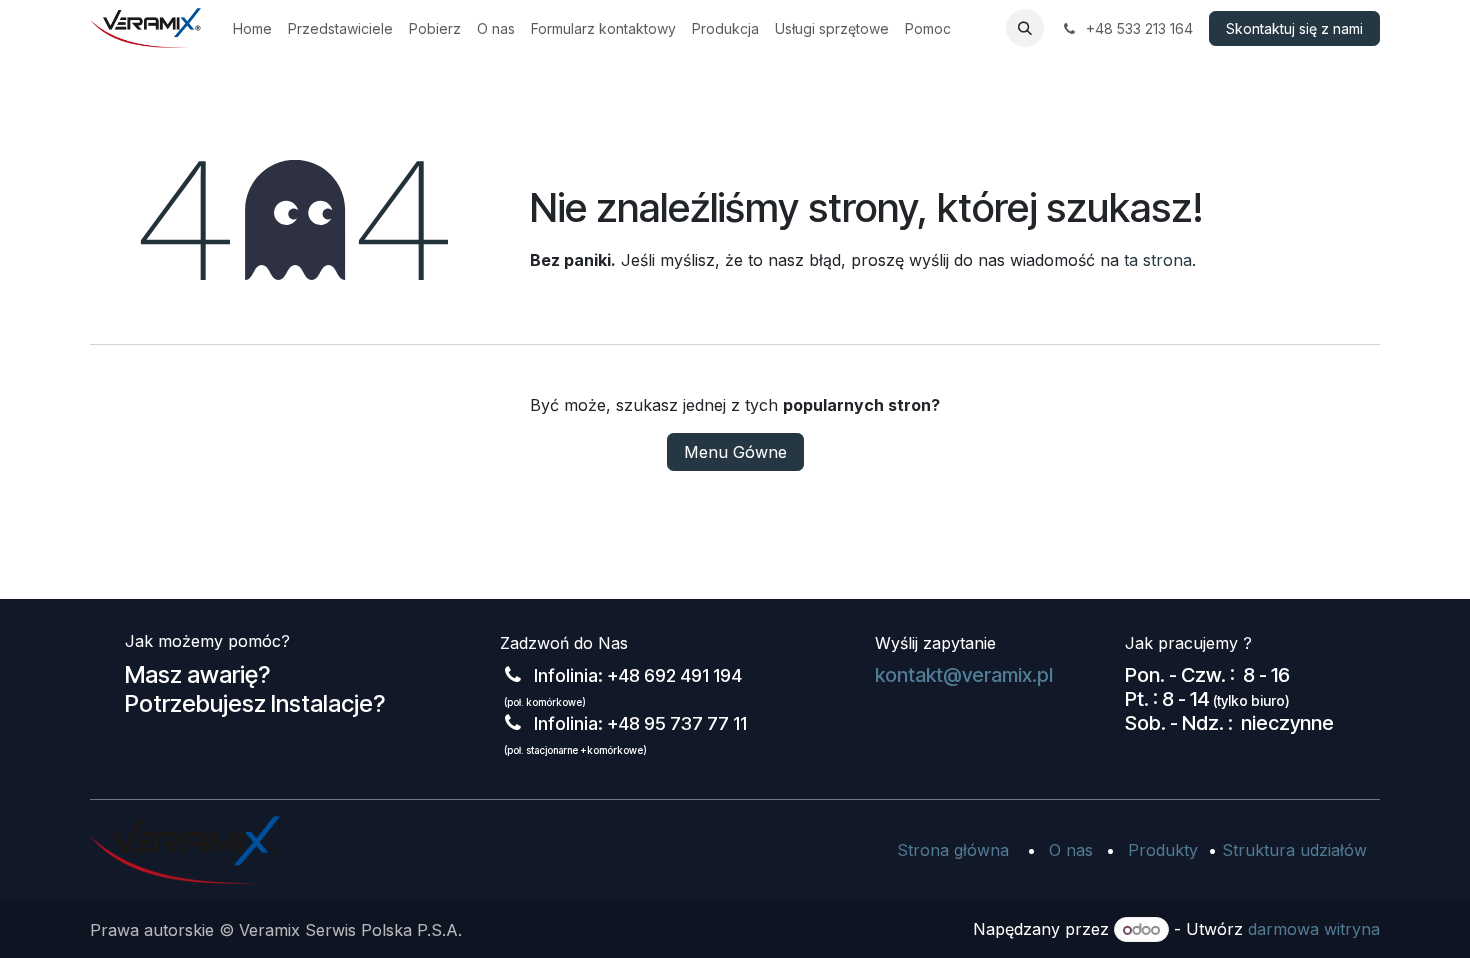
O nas (1071, 850)
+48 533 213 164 (1137, 28)
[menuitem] (252, 28)
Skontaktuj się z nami (1294, 28)
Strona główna (953, 850)
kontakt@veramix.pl (964, 675)
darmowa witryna (1314, 929)
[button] (1025, 28)
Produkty (1163, 850)
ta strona (1158, 260)
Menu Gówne (735, 452)
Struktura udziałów (1294, 850)
